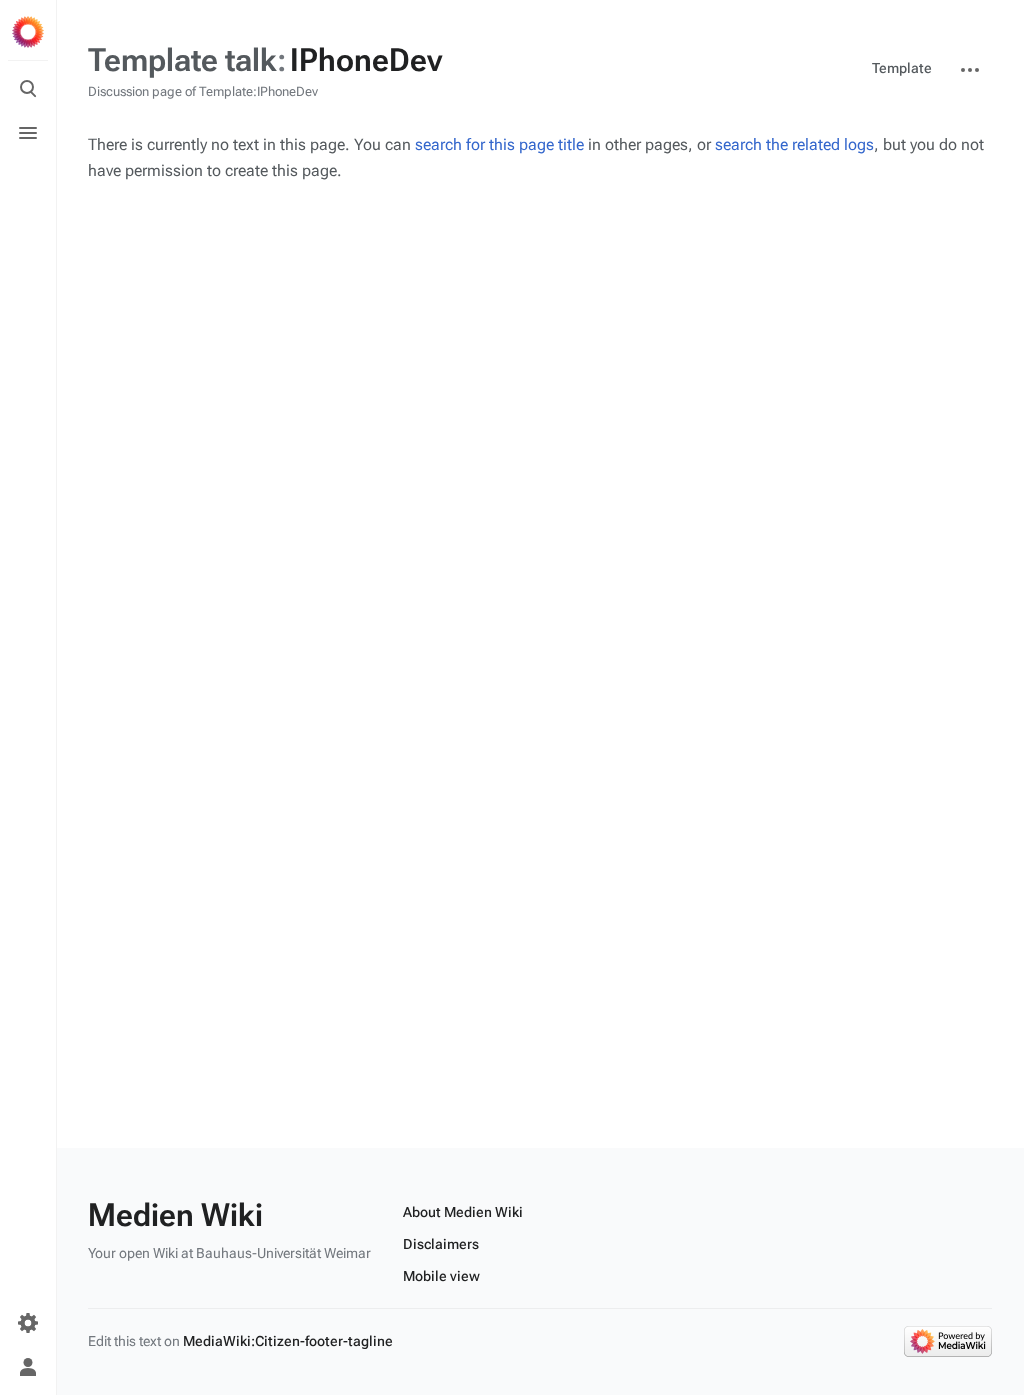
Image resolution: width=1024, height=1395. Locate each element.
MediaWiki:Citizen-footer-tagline (288, 1341)
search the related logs (794, 144)
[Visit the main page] (28, 32)
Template (902, 68)
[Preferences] (28, 1323)
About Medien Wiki (463, 1212)
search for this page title (499, 144)
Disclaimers (441, 1244)
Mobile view (441, 1276)
